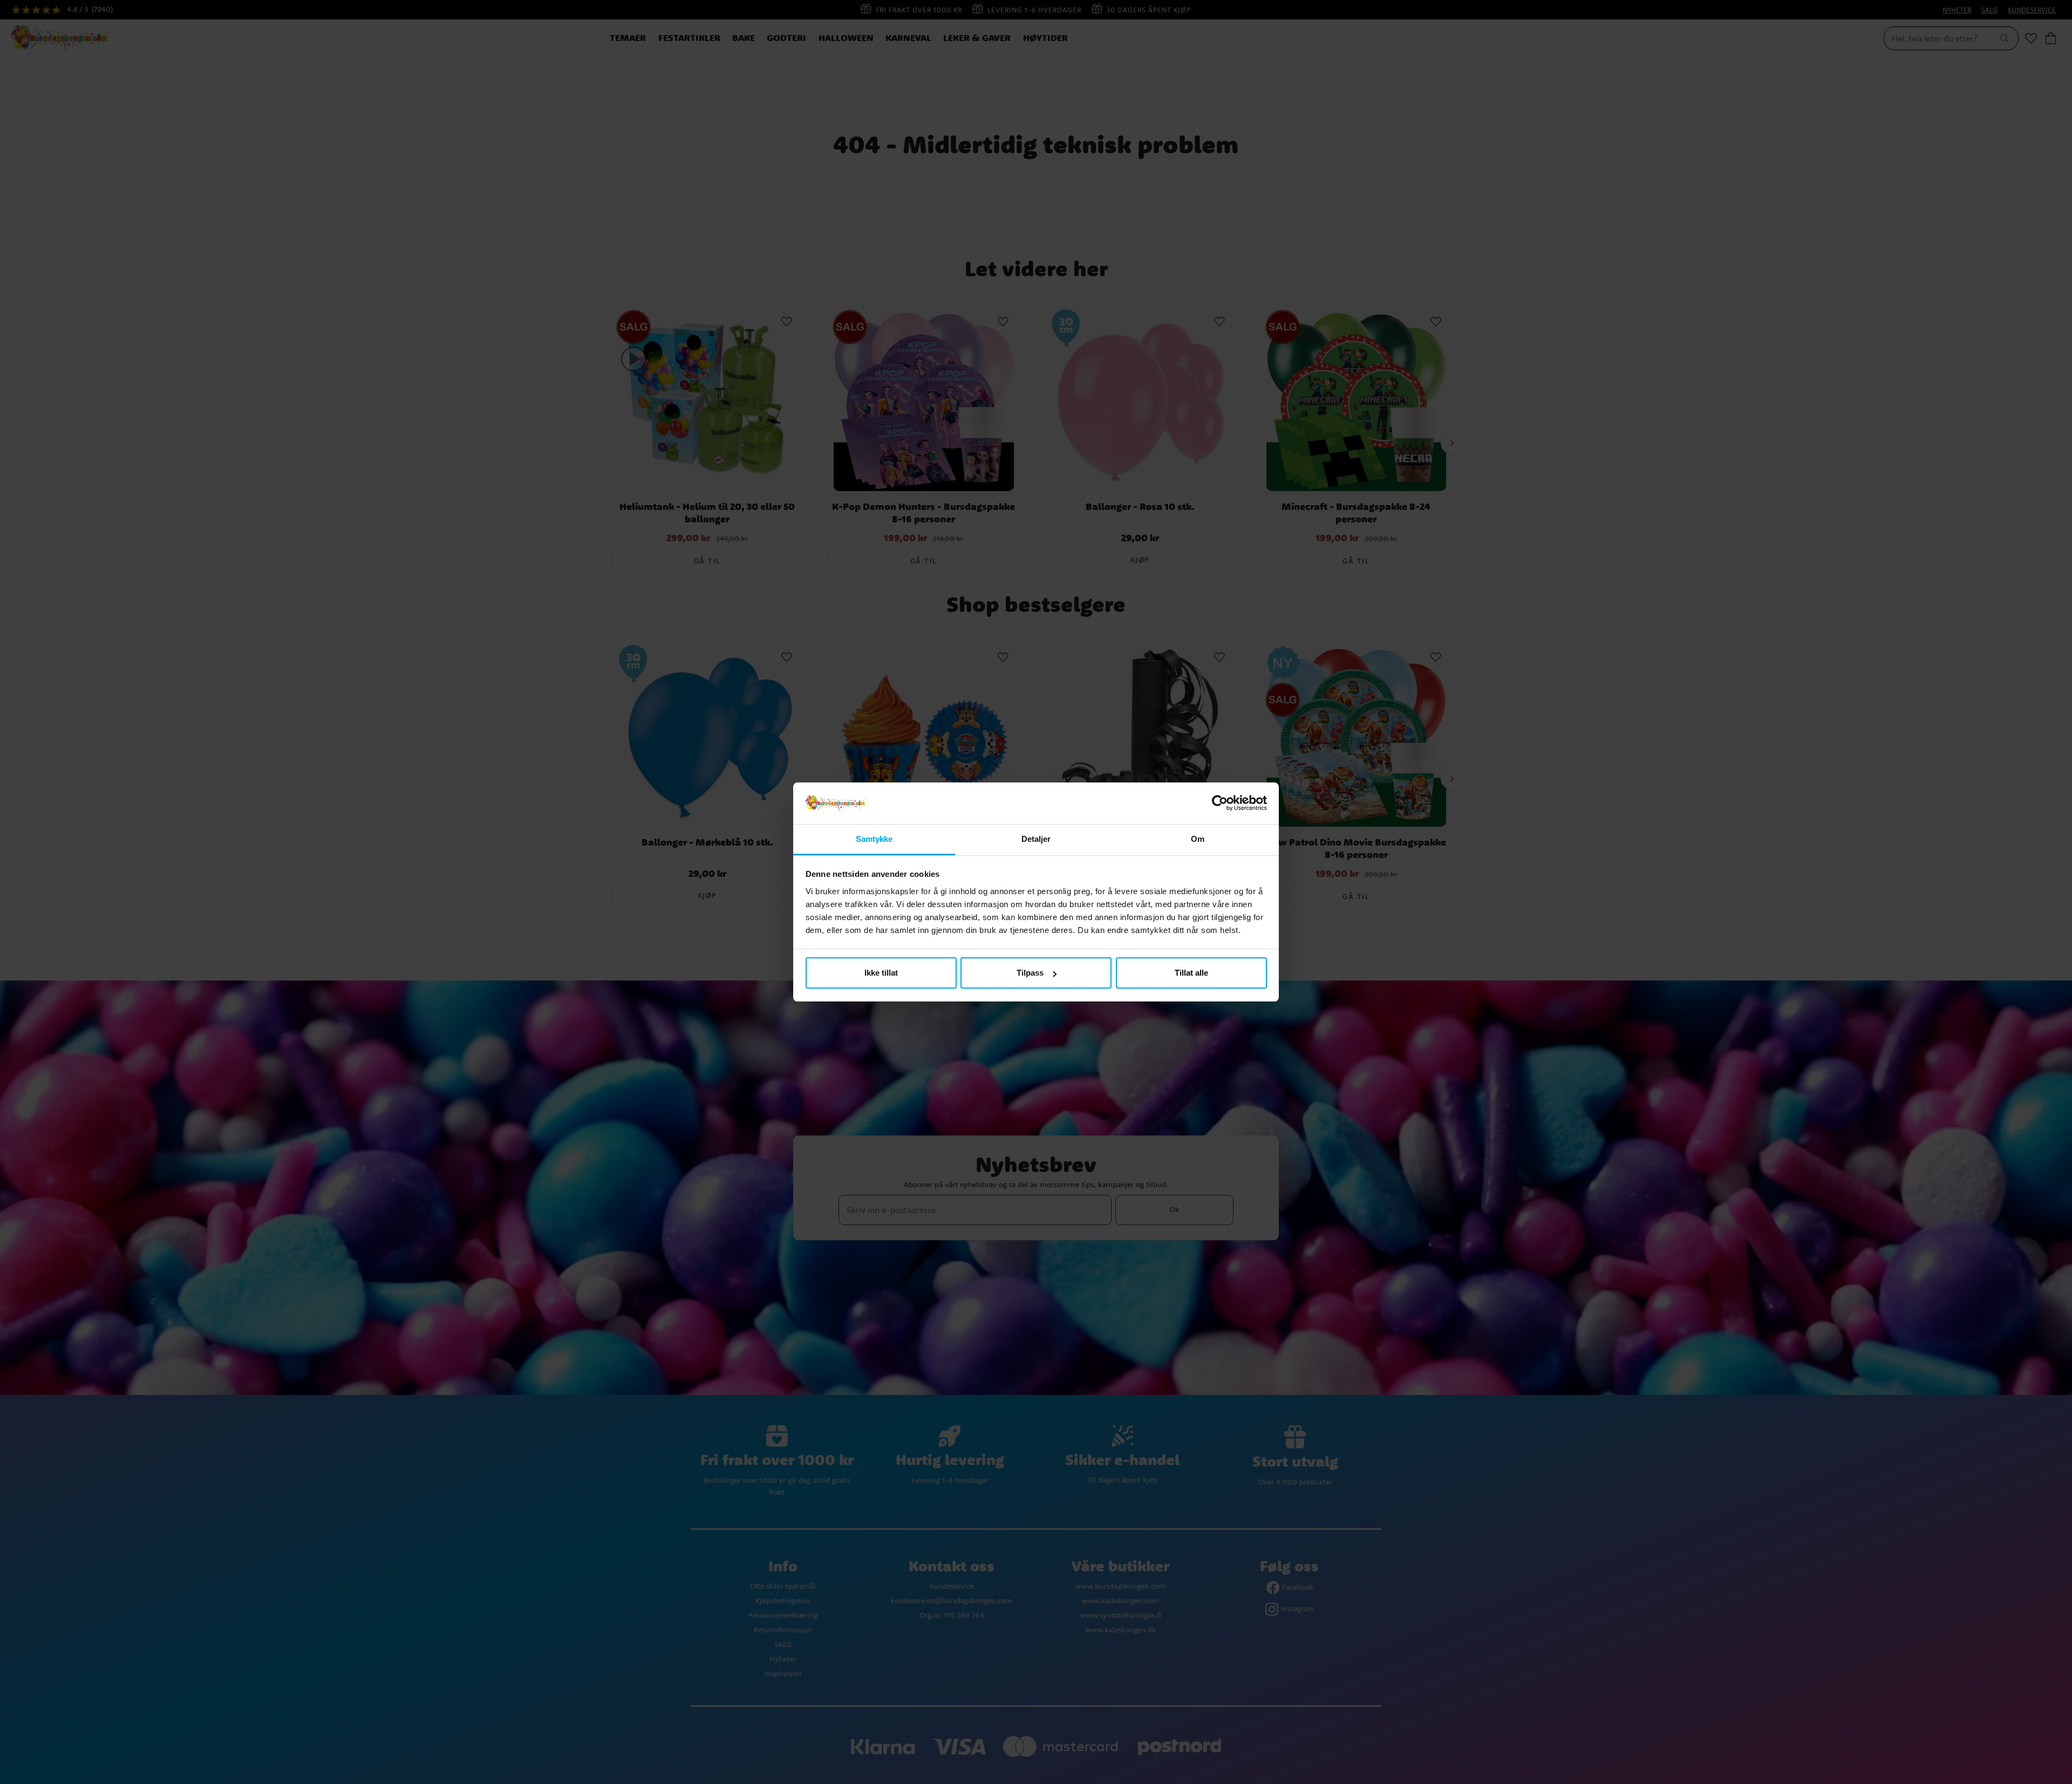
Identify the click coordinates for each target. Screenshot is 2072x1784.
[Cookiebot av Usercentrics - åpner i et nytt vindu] (1220, 804)
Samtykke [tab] (874, 839)
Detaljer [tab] (1036, 839)
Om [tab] (1198, 839)
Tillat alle (1191, 973)
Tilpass (1030, 973)
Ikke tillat (881, 973)
